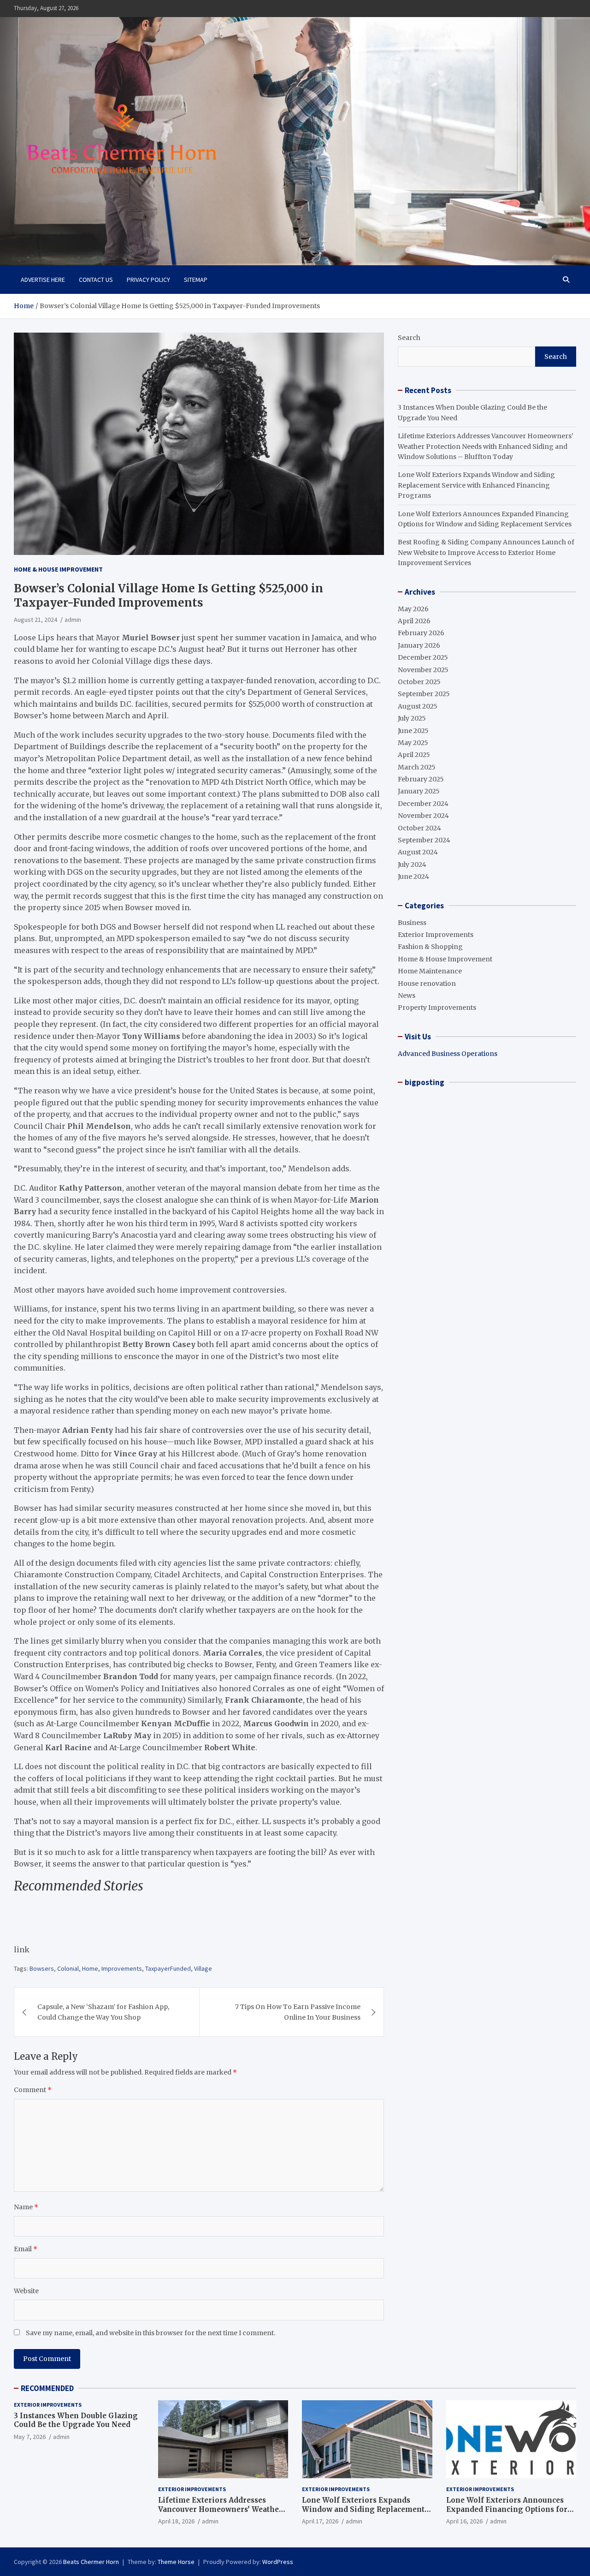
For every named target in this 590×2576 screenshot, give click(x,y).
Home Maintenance (430, 971)
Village (203, 1968)
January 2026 (419, 645)
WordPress (278, 2562)
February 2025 (421, 779)
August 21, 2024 (35, 620)
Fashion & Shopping (430, 947)
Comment (33, 2090)
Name (26, 2207)
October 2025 (419, 682)
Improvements (122, 1968)
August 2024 (418, 852)
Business (412, 923)
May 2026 (413, 609)
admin (73, 620)
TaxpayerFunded (168, 1968)
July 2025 (412, 718)
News (407, 996)
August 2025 (418, 706)
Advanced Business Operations (448, 1054)
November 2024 (423, 816)
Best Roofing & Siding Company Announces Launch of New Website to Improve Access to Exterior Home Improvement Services (486, 552)
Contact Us (96, 280)
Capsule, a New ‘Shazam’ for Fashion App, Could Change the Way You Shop (103, 2012)
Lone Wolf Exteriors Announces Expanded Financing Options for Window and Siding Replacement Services (507, 2514)
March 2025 (417, 767)
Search (409, 338)
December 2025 (423, 657)
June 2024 (413, 877)
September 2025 (424, 694)
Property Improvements (437, 1008)
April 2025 (414, 755)
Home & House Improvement (58, 569)
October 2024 (419, 828)
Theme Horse (176, 2562)
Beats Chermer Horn (91, 2562)
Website (26, 2291)
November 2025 (423, 670)
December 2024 (423, 804)
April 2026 (414, 621)
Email (26, 2249)
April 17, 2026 (320, 2521)
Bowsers (42, 1968)
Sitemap (196, 280)
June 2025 (413, 731)
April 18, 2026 (176, 2521)
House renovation (427, 984)
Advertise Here (43, 280)
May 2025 (413, 743)
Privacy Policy (148, 280)
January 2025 (419, 791)
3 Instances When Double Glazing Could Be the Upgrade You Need (76, 2420)
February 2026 (421, 633)
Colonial (68, 1968)
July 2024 (412, 865)
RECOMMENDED (47, 2388)
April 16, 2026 (464, 2521)
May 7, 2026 (30, 2437)
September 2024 (424, 840)
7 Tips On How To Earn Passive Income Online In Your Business (298, 2012)
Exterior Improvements (436, 935)
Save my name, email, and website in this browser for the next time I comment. (150, 2333)
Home (90, 1968)
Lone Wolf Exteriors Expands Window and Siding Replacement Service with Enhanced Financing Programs (476, 485)
